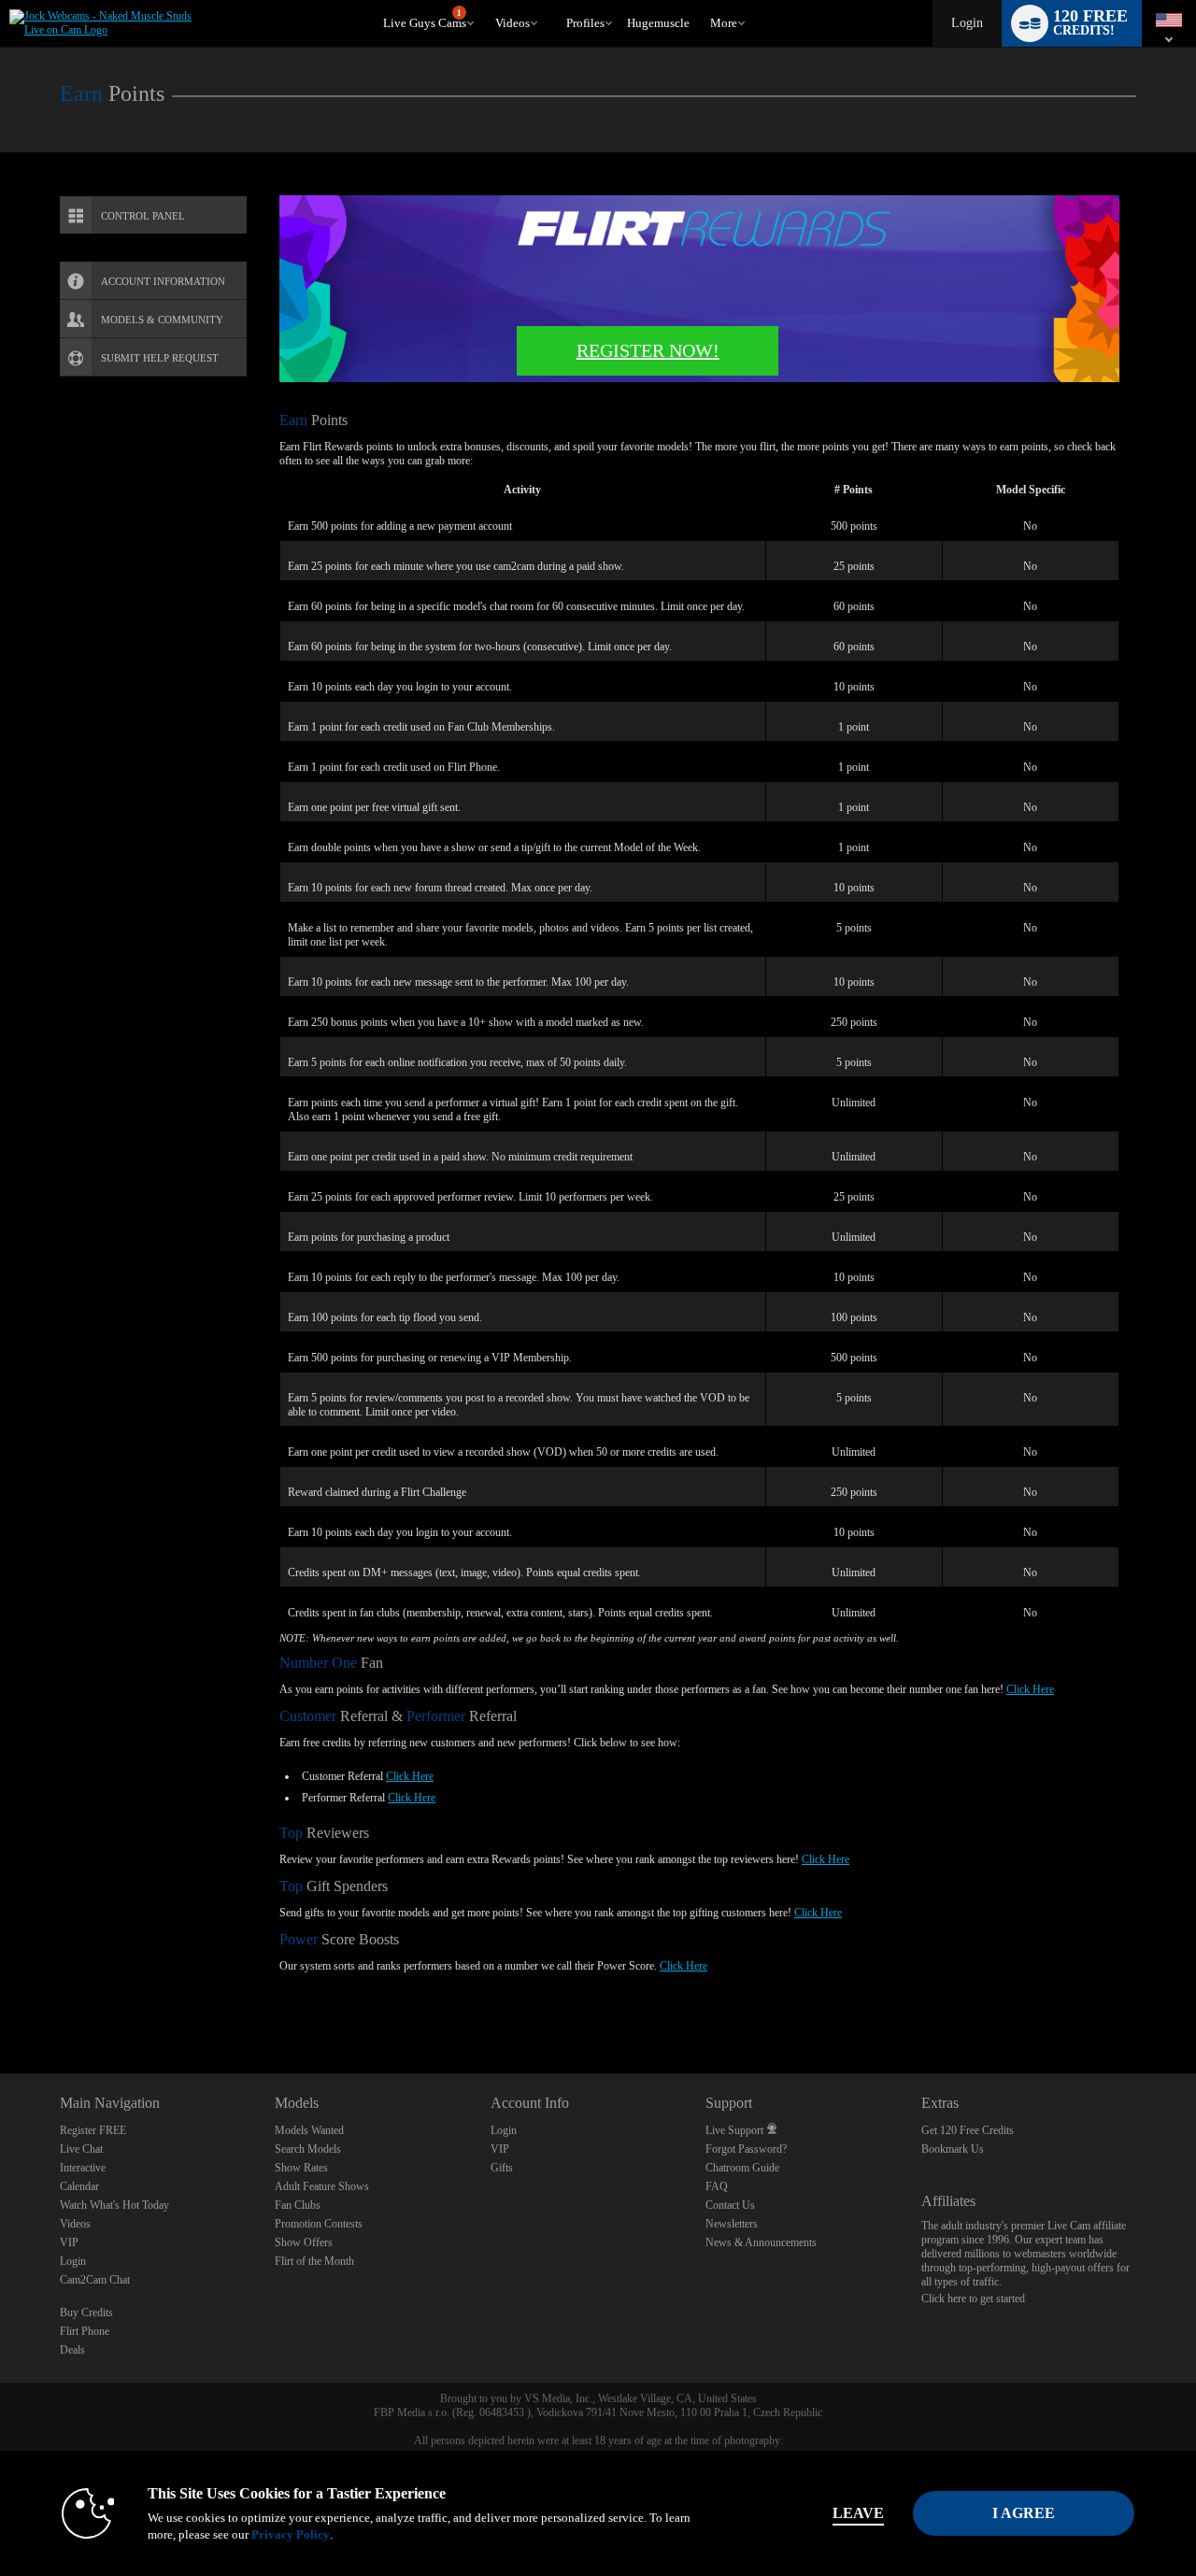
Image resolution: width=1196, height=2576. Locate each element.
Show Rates (301, 2168)
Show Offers (304, 2242)
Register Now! (648, 350)
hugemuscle (658, 23)
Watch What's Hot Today (114, 2205)
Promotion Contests (319, 2224)
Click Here (1030, 1689)
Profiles (585, 23)
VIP (69, 2242)
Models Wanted (309, 2130)
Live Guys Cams (425, 20)
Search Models (308, 2149)
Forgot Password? (746, 2149)
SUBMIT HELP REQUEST (160, 358)
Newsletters (732, 2224)
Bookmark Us (953, 2149)
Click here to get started (973, 2298)
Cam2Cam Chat (95, 2280)
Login (967, 23)
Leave (858, 2513)
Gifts (502, 2168)
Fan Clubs (298, 2205)
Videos (513, 23)
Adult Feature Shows (322, 2186)
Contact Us (730, 2205)
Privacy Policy (291, 2534)
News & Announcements (761, 2242)
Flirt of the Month (314, 2261)
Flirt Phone (85, 2331)
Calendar (79, 2186)
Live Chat (81, 2149)
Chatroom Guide (742, 2168)
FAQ (717, 2186)
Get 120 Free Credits (968, 2130)
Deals (72, 2350)
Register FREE (93, 2130)
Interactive (83, 2168)
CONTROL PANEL (143, 216)
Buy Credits (86, 2313)
